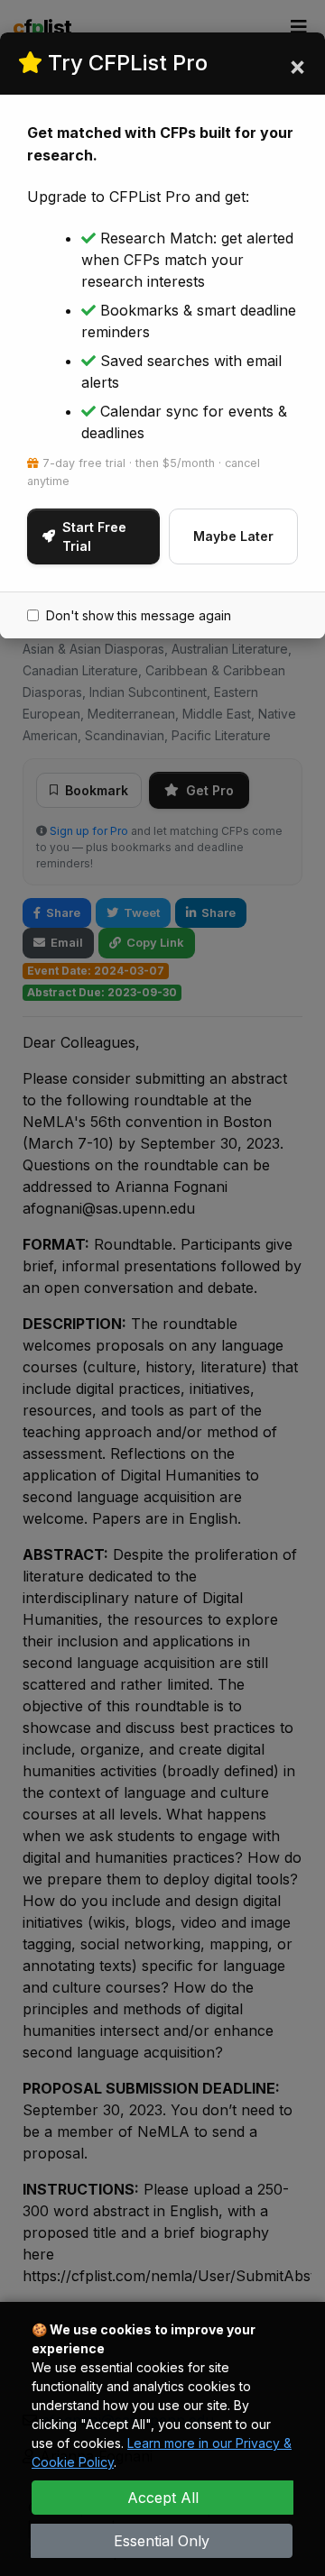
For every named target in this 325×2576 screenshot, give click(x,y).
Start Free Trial (94, 536)
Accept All (163, 2498)
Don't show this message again (139, 615)
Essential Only (162, 2541)
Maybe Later (233, 536)
